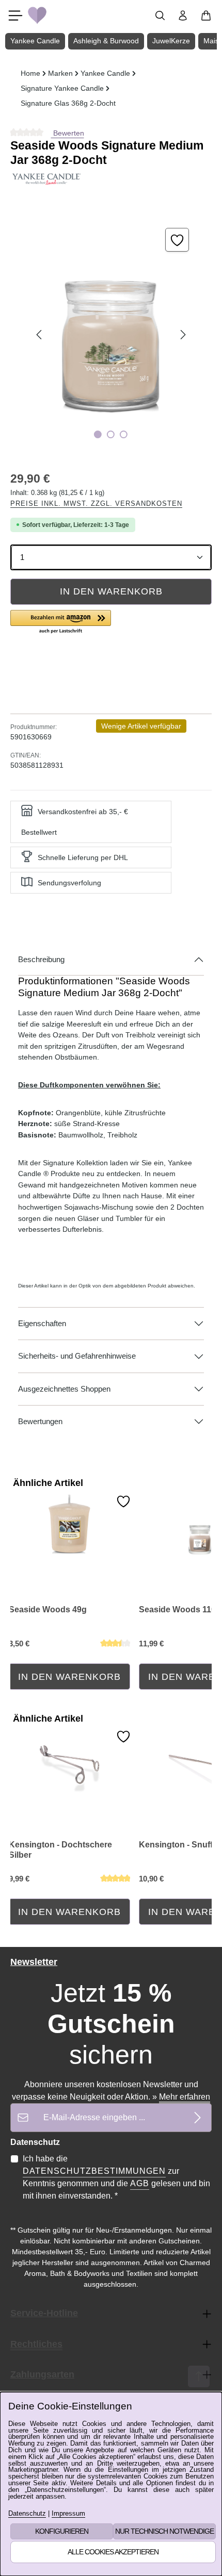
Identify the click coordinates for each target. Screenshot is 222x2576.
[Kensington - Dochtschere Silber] (69, 1762)
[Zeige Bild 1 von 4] (98, 434)
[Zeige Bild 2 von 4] (111, 434)
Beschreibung (41, 960)
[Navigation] (15, 15)
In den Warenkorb (111, 591)
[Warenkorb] (206, 15)
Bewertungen (40, 1422)
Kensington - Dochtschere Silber (60, 1850)
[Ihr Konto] (183, 15)
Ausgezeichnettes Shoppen (64, 1389)
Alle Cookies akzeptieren (113, 2552)
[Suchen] (160, 15)
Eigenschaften (42, 1324)
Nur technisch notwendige (164, 2531)
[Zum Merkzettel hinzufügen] (177, 240)
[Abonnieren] (197, 2117)
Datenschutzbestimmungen (94, 2171)
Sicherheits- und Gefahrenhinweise (77, 1356)
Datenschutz (27, 2514)
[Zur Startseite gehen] (37, 15)
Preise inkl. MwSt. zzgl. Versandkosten (96, 503)
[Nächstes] (182, 335)
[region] (111, 335)
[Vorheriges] (40, 335)
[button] (61, 622)
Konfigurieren (62, 2531)
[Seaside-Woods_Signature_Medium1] (111, 335)
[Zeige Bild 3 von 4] (124, 434)
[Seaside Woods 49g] (69, 1527)
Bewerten (68, 133)
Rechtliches (36, 2344)
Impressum (68, 2514)
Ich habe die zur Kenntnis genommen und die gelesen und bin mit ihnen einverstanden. (116, 2177)
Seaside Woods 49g (48, 1609)
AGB (140, 2183)
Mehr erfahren (185, 2097)
